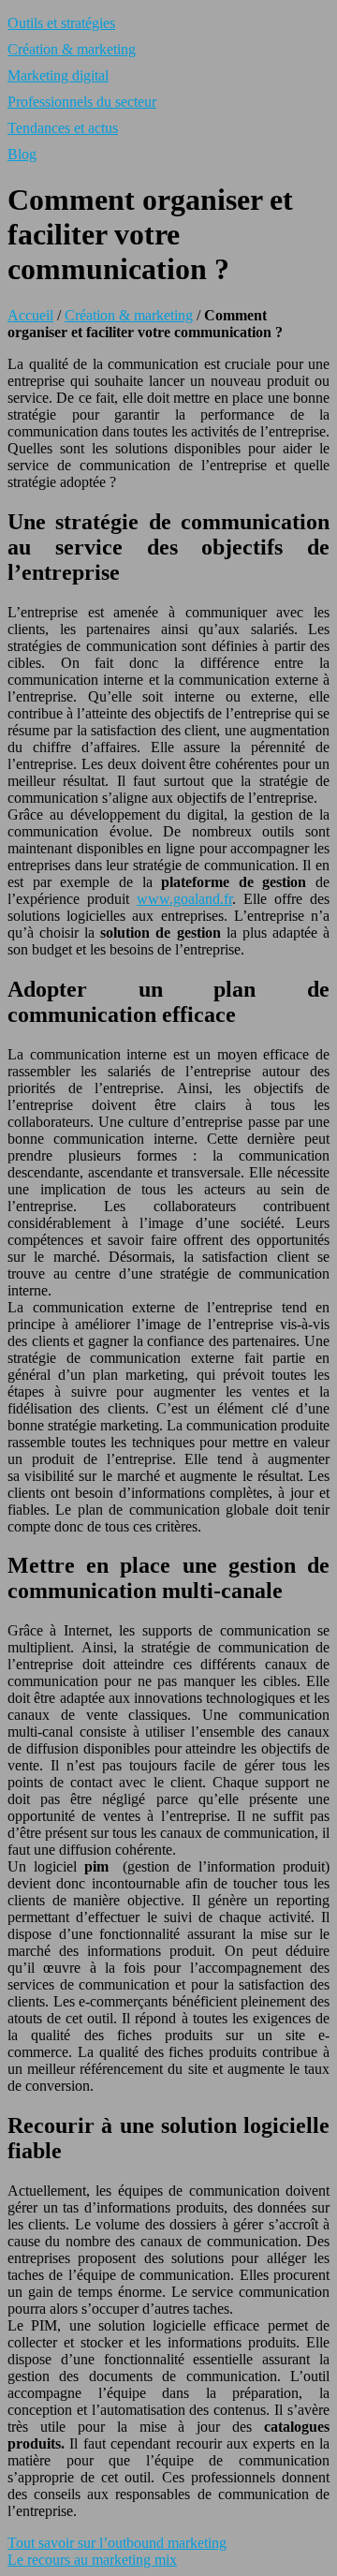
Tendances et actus (63, 128)
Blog (22, 154)
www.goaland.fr (184, 899)
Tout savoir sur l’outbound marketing (117, 2543)
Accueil (30, 315)
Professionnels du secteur (82, 102)
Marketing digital (58, 75)
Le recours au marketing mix (92, 2560)
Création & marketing (72, 49)
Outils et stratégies (61, 23)
